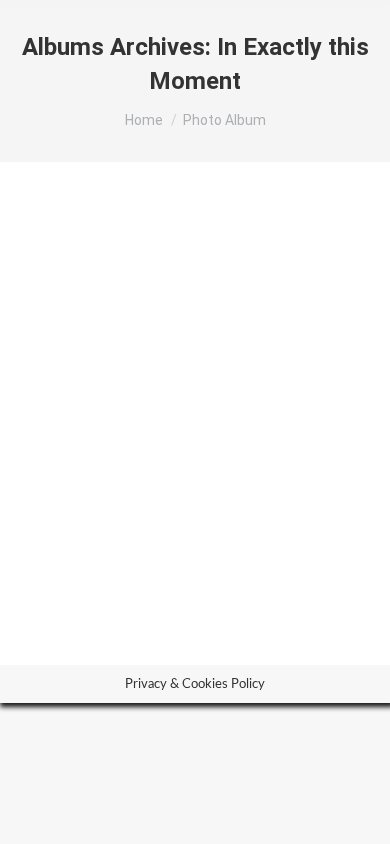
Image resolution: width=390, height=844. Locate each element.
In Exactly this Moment (149, 500)
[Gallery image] (195, 348)
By (241, 537)
